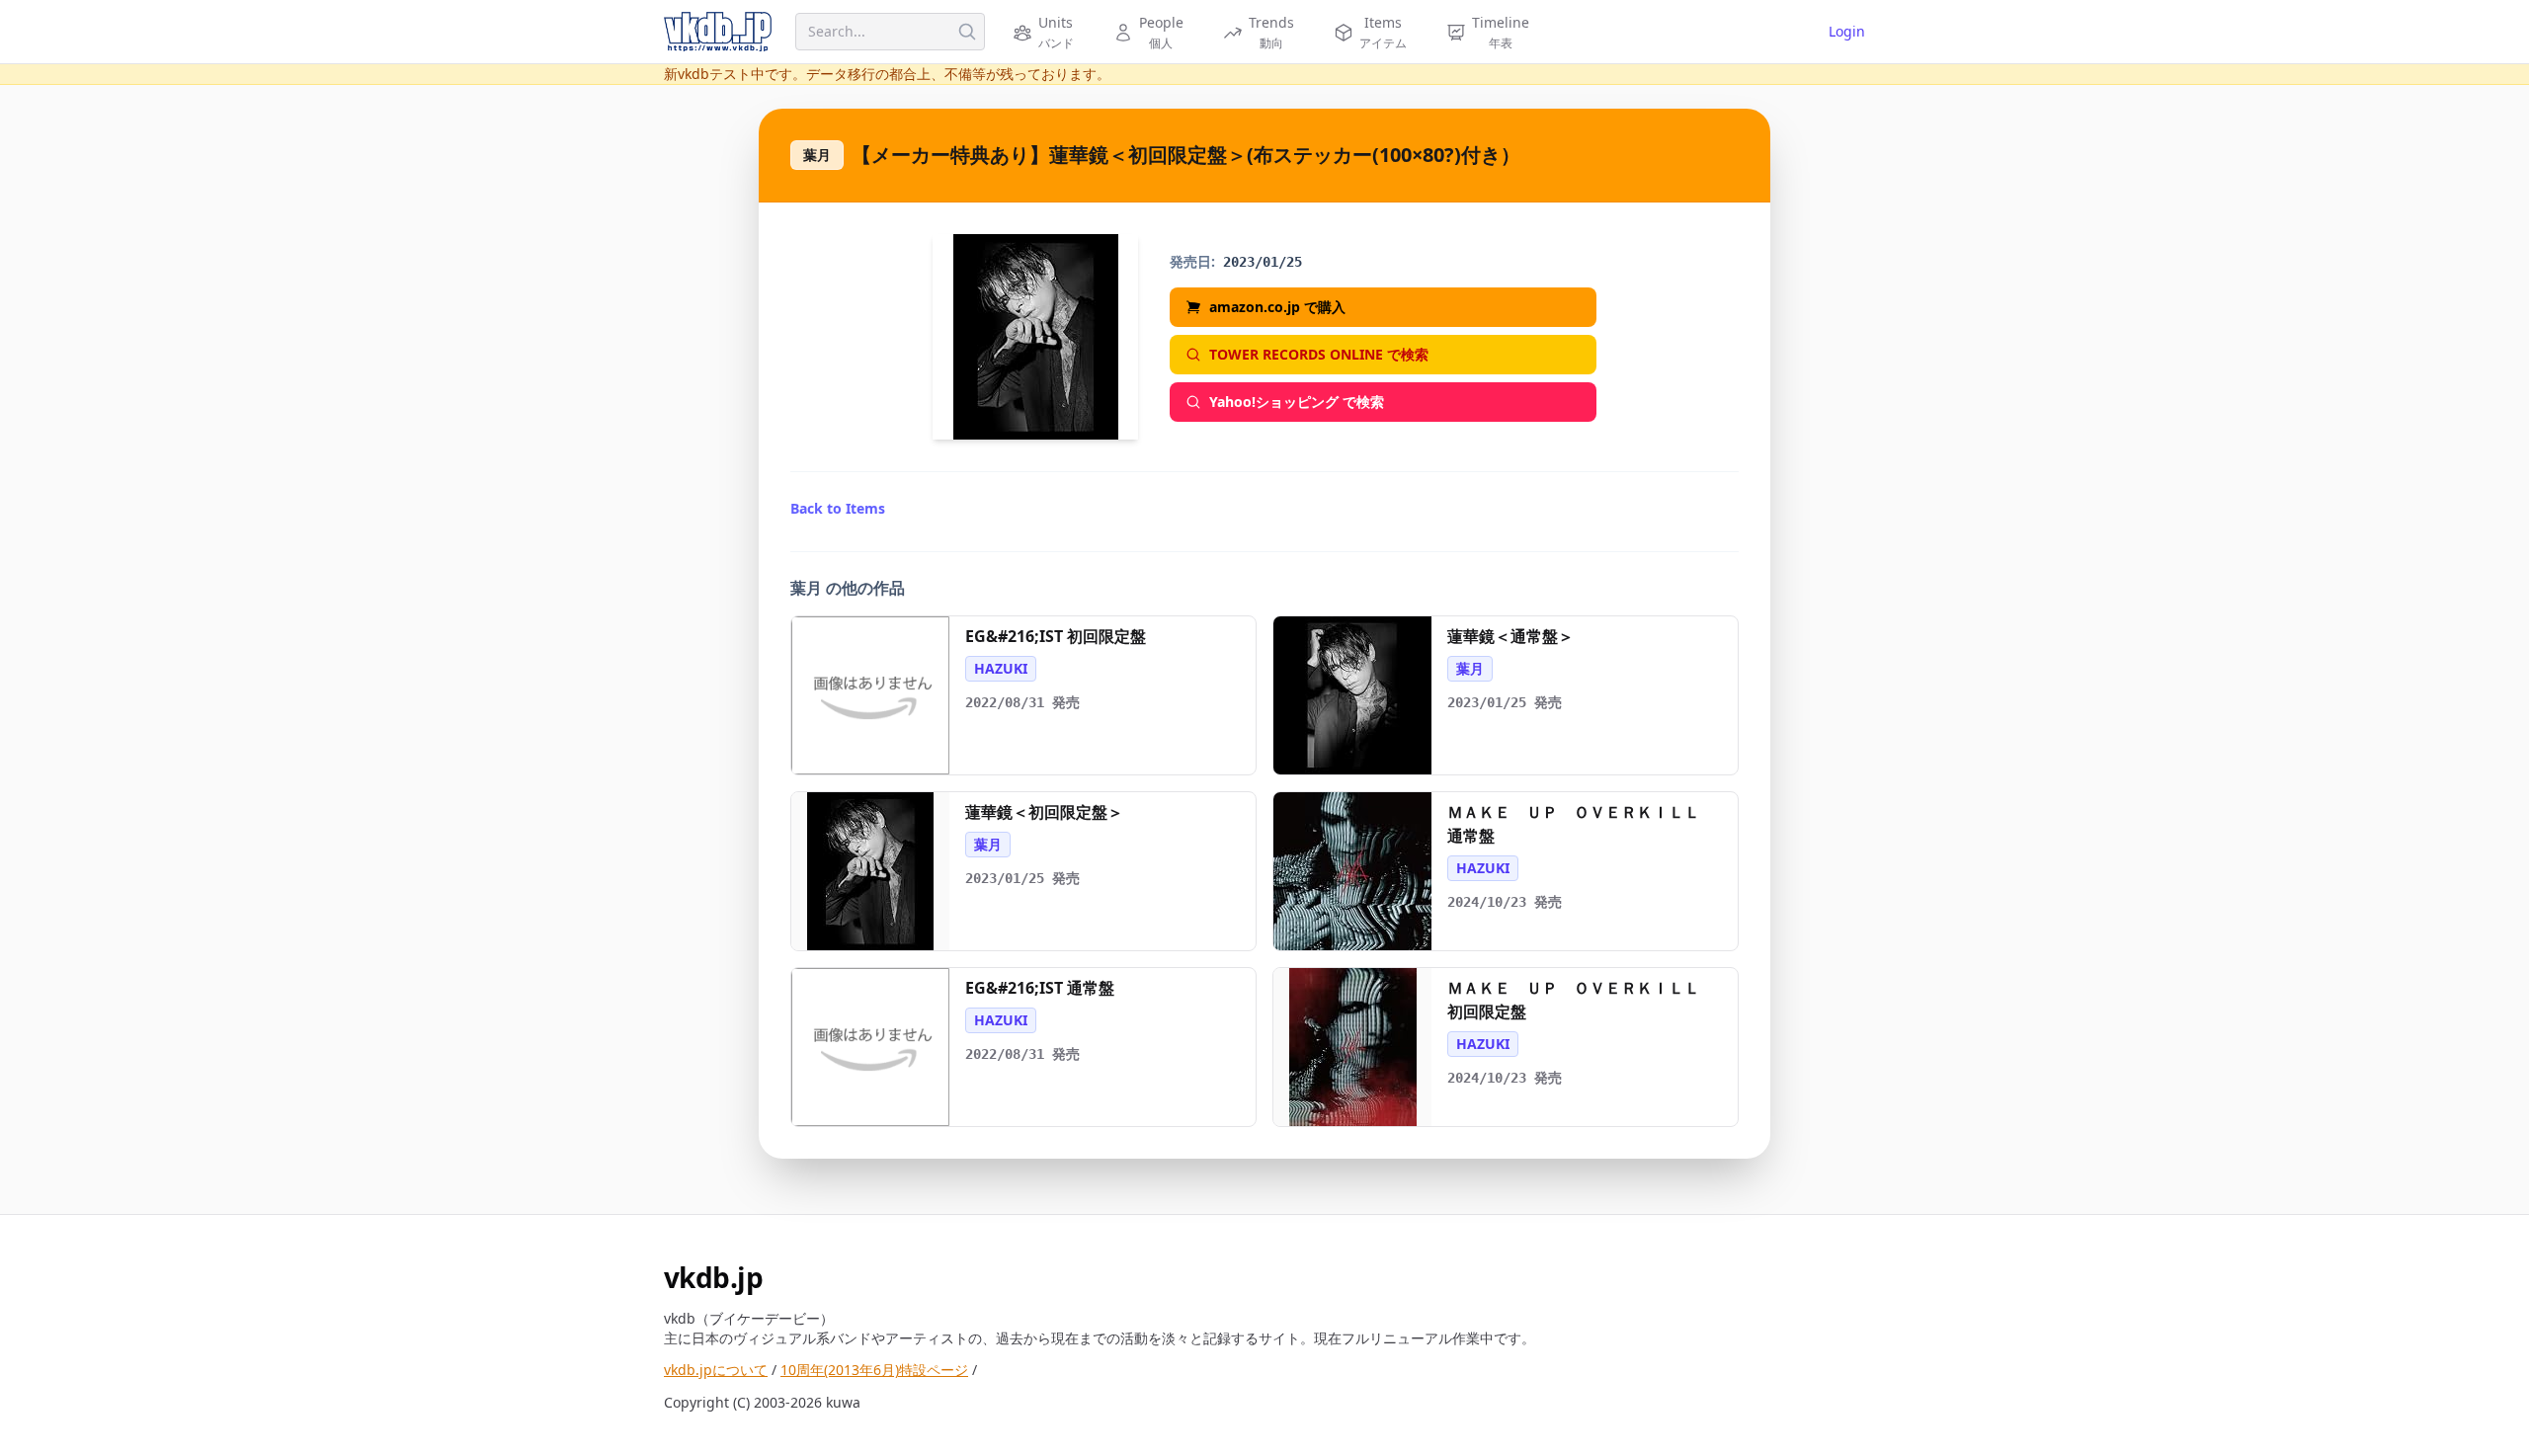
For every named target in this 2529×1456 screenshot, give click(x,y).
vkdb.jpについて (716, 1370)
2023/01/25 (1263, 262)
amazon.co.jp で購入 (1277, 307)
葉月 (817, 155)
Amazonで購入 (880, 752)
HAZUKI (1001, 668)
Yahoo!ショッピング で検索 (1297, 402)
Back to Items (838, 508)
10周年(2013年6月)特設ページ (874, 1370)
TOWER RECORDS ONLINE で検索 (1319, 354)
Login (1847, 31)
